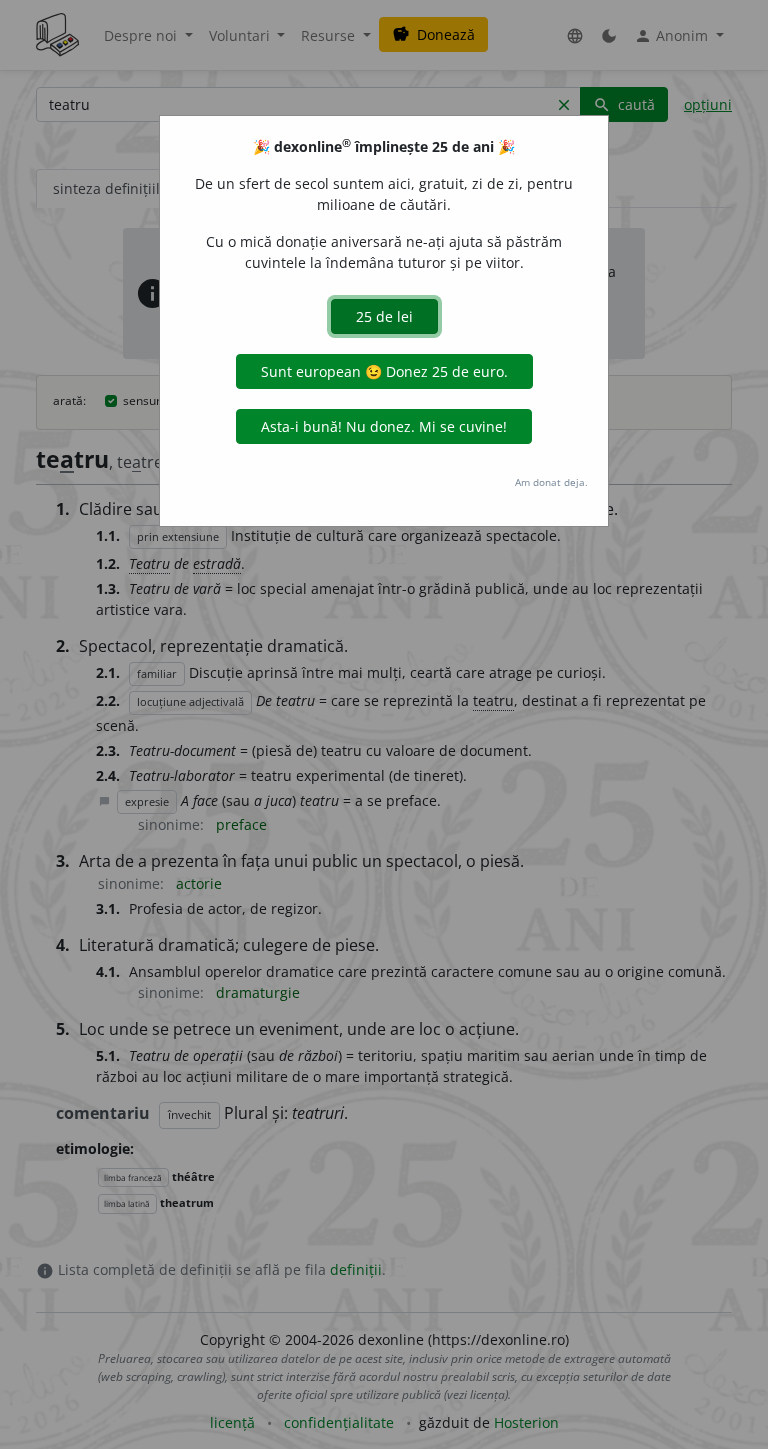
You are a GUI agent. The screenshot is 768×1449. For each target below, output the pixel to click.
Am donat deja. (551, 482)
